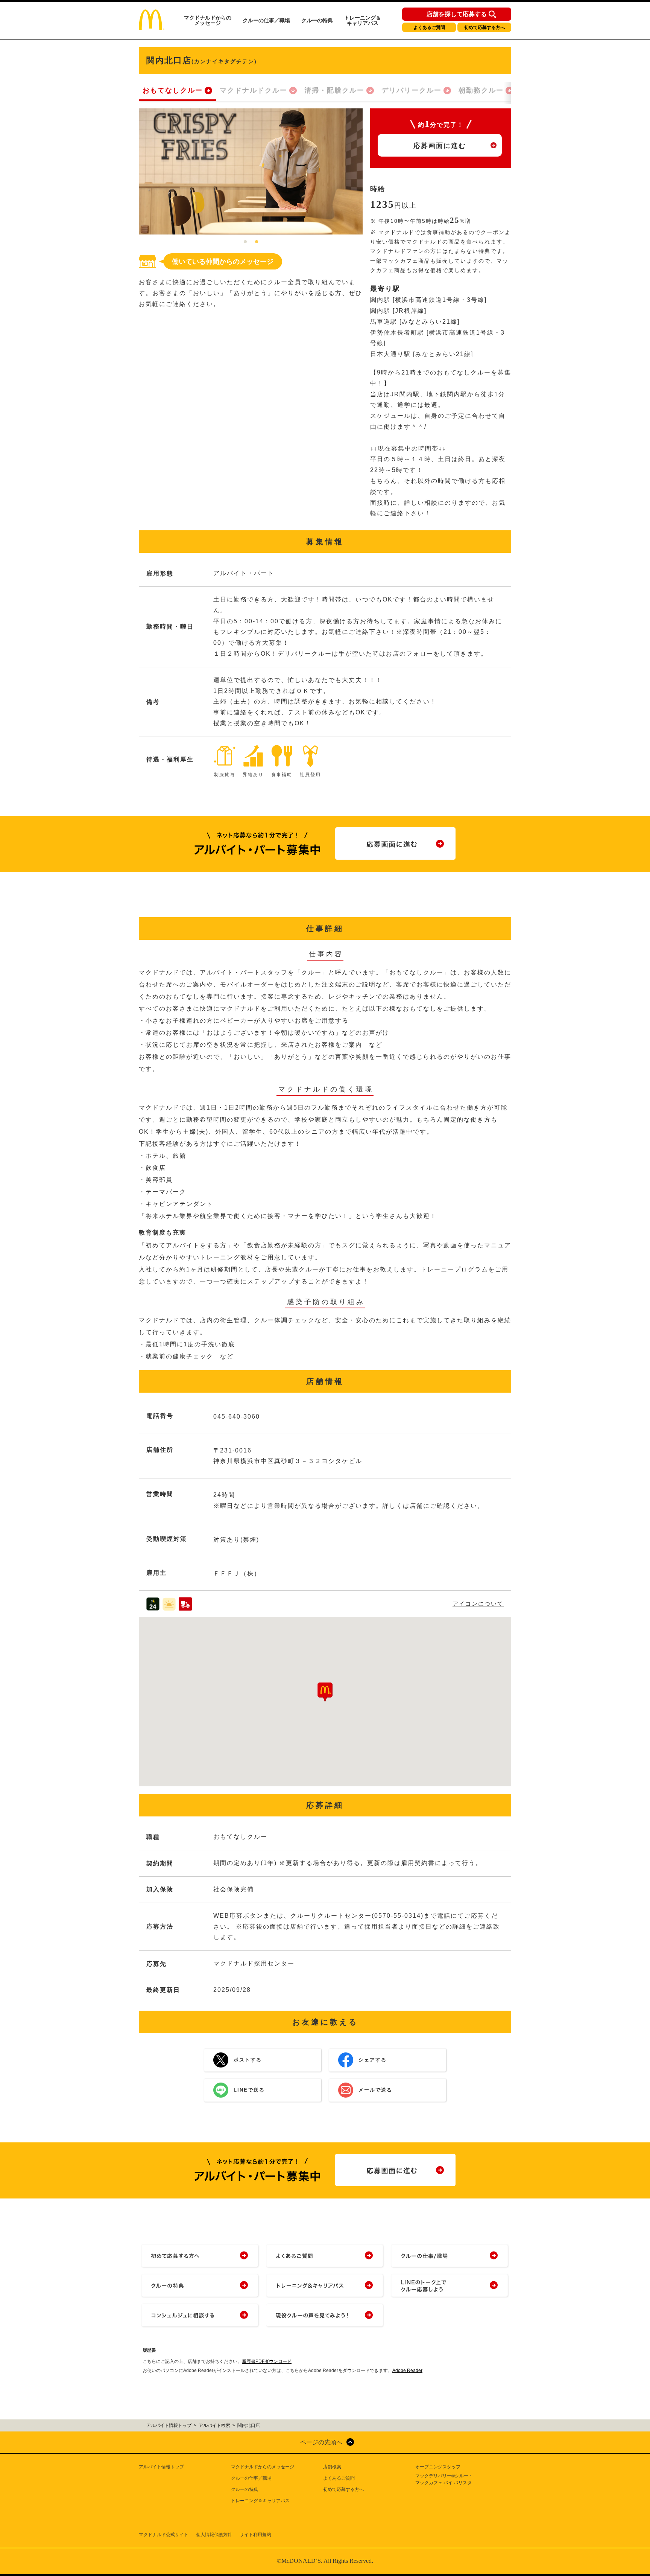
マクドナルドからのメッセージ (208, 20)
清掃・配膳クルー (334, 90)
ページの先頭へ (321, 2442)
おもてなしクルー (173, 90)
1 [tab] (245, 242)
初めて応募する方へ (484, 27)
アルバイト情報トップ (161, 2467)
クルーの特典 (317, 20)
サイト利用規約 (255, 2535)
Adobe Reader (407, 2370)
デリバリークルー (412, 90)
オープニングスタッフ (438, 2467)
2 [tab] (257, 242)
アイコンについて (478, 1604)
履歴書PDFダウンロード (267, 2361)
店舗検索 (332, 2467)
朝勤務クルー (481, 90)
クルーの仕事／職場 (266, 20)
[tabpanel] (251, 171)
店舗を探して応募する (457, 14)
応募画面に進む (440, 146)
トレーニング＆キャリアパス (363, 20)
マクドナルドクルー (254, 90)
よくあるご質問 (429, 27)
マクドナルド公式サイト (164, 2535)
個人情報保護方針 (214, 2535)
